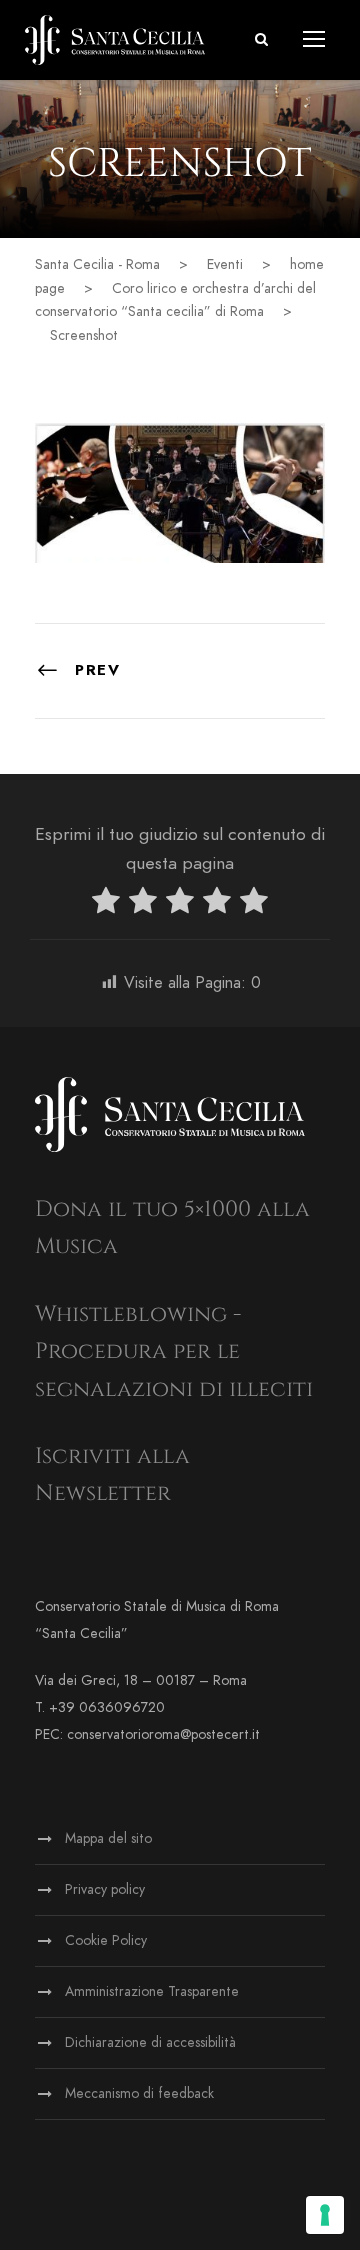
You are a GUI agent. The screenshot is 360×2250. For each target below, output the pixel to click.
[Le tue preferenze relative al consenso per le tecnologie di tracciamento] (325, 2215)
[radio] (106, 904)
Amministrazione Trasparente (152, 1991)
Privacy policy (105, 1889)
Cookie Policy (106, 1940)
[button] (261, 39)
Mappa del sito (108, 1838)
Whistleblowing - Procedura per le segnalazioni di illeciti (174, 1352)
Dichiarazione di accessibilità (150, 2042)
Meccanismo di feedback (139, 2093)
